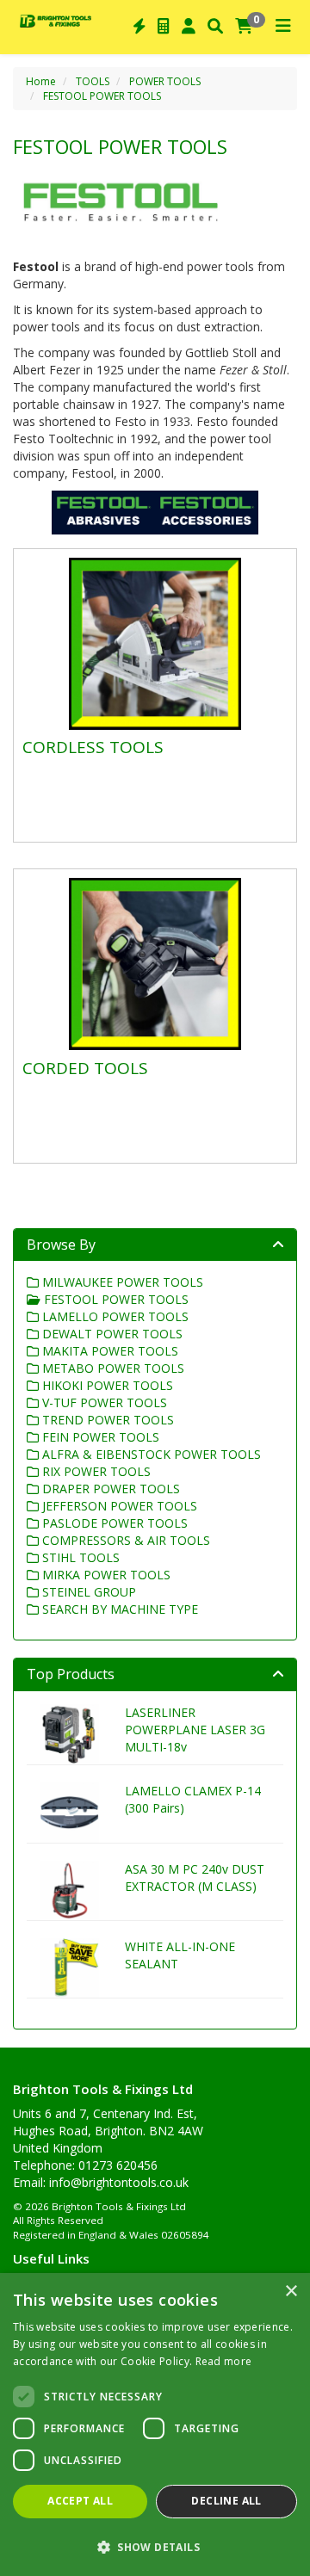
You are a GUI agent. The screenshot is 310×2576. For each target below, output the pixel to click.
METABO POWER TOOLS (112, 1368)
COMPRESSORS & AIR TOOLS (124, 1540)
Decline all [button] (226, 2501)
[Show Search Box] (215, 27)
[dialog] (155, 2425)
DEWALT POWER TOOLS (111, 1334)
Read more (224, 2361)
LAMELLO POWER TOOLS (114, 1316)
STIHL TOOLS (79, 1557)
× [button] (291, 2292)
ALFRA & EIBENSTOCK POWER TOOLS (150, 1454)
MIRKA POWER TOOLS (105, 1575)
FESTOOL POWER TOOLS (102, 96)
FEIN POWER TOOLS (99, 1437)
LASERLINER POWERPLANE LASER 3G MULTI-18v (195, 1730)
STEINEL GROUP (87, 1592)
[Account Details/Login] (189, 27)
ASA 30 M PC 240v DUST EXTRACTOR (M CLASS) (195, 1878)
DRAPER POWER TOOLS (109, 1489)
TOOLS (93, 81)
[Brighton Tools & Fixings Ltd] (56, 20)
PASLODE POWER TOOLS (113, 1523)
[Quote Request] (164, 27)
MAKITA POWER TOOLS (108, 1351)
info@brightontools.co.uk (119, 2182)
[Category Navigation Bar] (283, 27)
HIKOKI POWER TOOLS (106, 1385)
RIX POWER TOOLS (95, 1471)
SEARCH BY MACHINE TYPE (118, 1609)
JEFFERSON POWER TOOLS (118, 1506)
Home (41, 81)
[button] (155, 2546)
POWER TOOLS (165, 81)
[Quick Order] (139, 27)
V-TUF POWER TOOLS (103, 1402)
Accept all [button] (80, 2501)
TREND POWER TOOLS (106, 1420)
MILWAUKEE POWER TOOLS (121, 1282)
